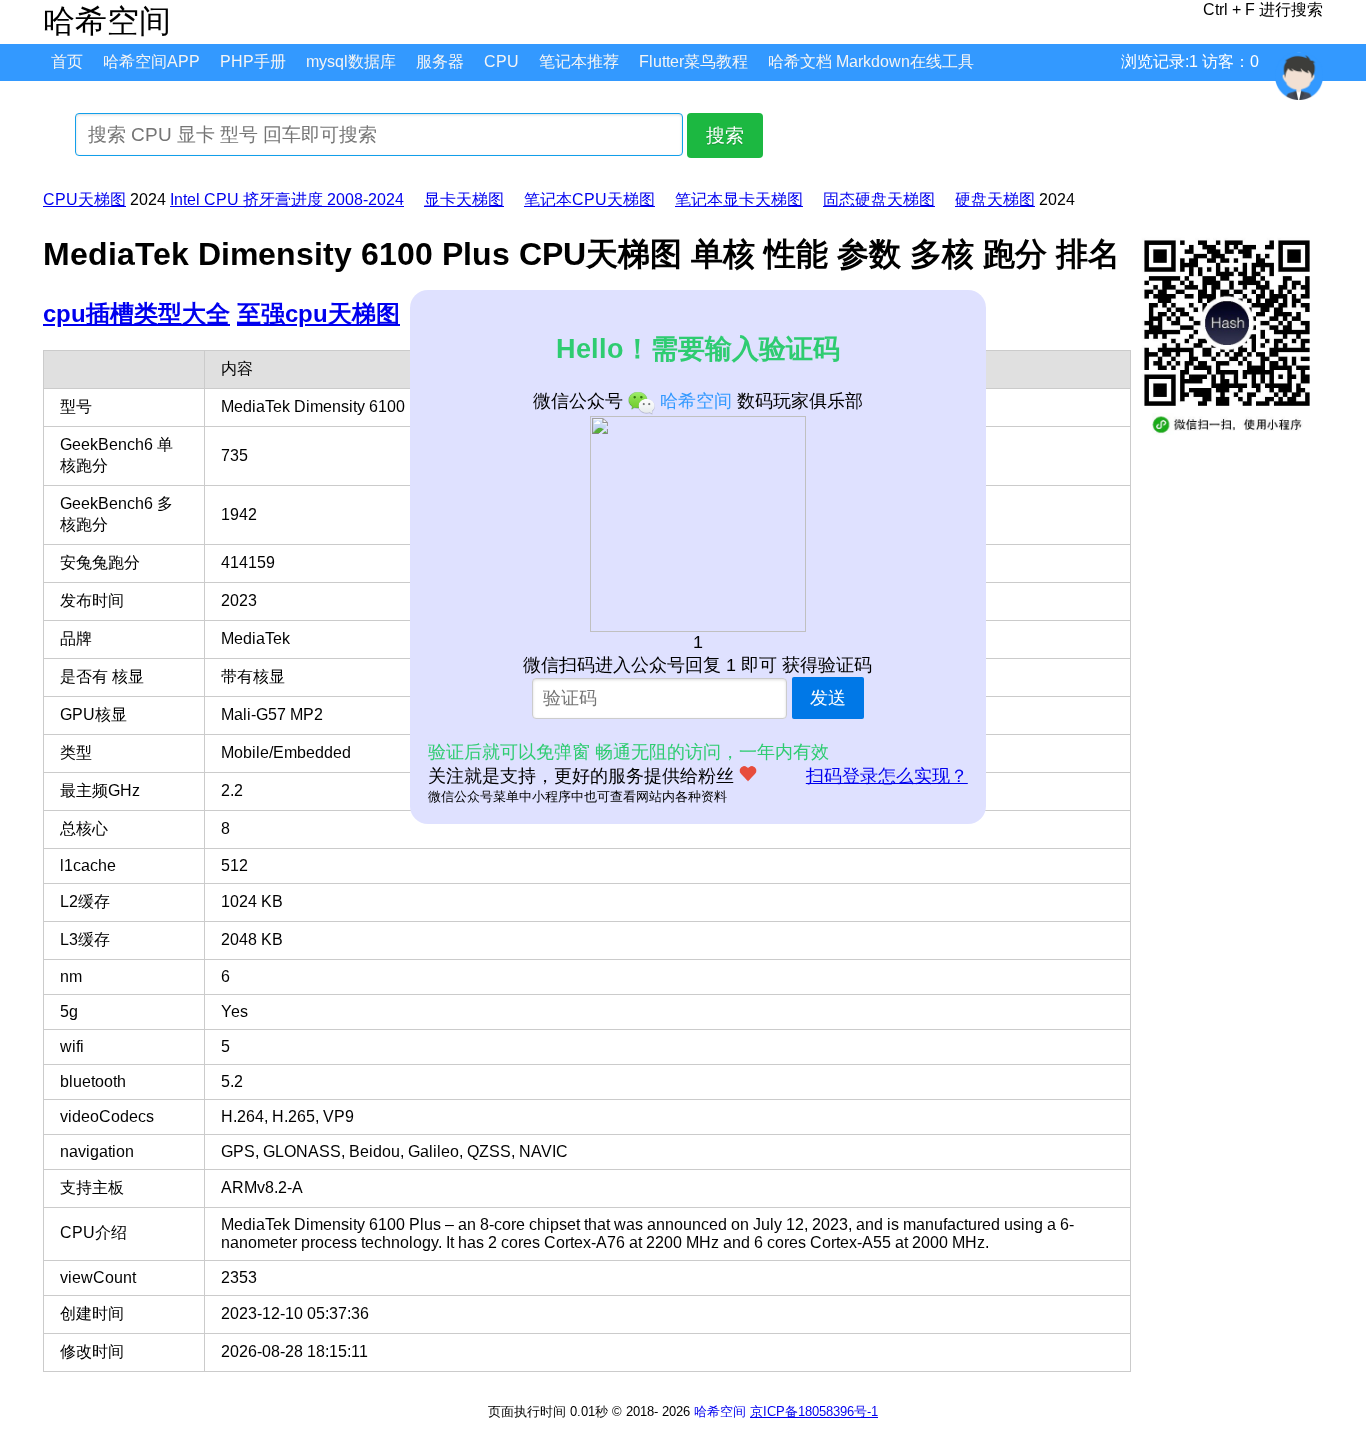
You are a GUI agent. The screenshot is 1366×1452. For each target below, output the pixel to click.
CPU (501, 61)
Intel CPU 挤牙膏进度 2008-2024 (287, 199)
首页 (67, 61)
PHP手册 (253, 61)
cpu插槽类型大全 (136, 313)
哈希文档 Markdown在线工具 (871, 61)
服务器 (440, 61)
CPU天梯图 (84, 199)
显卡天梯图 (464, 199)
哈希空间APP (151, 61)
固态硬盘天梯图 (879, 199)
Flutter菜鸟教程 (693, 61)
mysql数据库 (351, 61)
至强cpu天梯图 (318, 313)
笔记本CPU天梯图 (589, 199)
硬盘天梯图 (995, 199)
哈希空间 (720, 1411)
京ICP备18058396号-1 (814, 1411)
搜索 (725, 135)
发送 (828, 698)
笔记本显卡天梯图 (739, 199)
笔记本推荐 (579, 61)
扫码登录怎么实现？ (887, 776)
